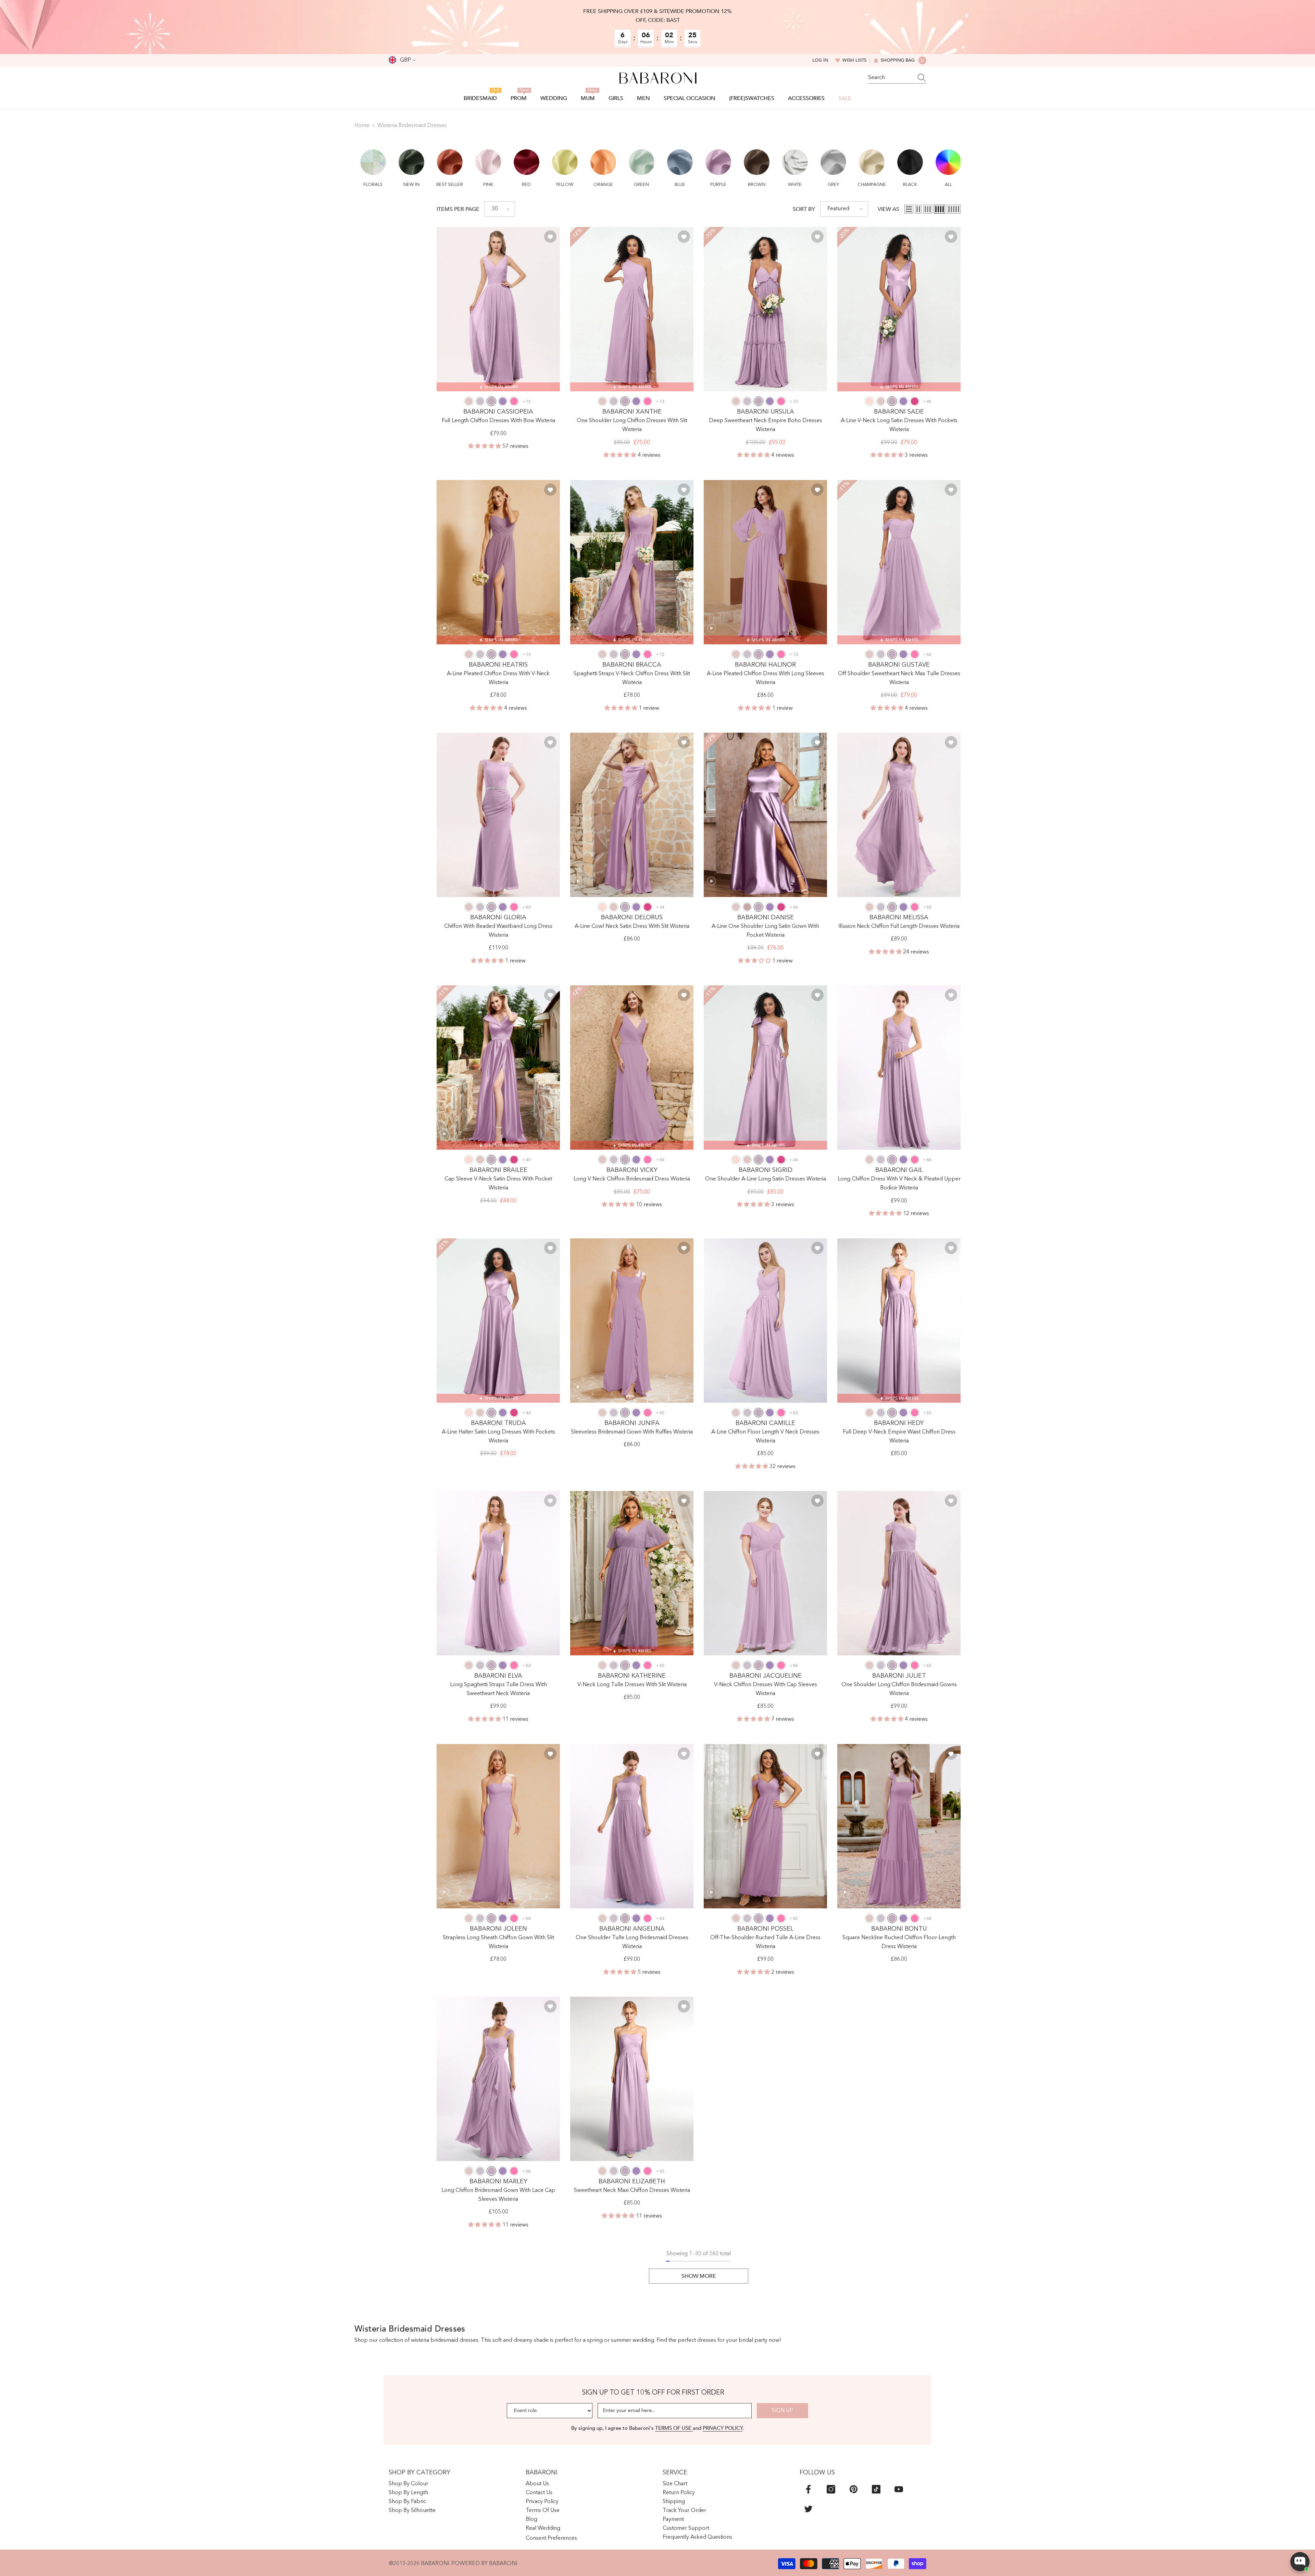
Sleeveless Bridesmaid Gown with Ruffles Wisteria (632, 1432)
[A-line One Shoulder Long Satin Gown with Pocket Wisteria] (765, 815)
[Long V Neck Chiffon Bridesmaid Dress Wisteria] (632, 1068)
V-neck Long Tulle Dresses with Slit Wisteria (632, 1685)
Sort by (804, 209)
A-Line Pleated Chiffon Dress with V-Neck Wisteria (498, 678)
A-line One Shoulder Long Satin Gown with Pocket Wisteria (765, 931)
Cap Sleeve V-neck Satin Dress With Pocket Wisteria (498, 1184)
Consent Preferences (551, 2538)
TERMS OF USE (674, 2428)
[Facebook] (808, 2489)
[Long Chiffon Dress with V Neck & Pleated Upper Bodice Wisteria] (899, 1068)
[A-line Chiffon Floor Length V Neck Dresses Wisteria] (765, 1321)
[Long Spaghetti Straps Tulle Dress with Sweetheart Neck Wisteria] (498, 1573)
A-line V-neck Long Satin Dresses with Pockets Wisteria (899, 425)
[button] (373, 164)
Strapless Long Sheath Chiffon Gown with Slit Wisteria (498, 1942)
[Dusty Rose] (469, 401)
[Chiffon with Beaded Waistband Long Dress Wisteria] (498, 815)
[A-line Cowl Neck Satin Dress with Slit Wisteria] (632, 815)
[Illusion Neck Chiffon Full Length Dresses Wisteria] (899, 815)
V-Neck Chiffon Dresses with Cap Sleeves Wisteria (766, 1689)
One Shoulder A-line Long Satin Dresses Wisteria (766, 1179)
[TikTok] (876, 2489)
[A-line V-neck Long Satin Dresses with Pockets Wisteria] (899, 309)
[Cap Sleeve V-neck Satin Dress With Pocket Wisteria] (498, 1068)
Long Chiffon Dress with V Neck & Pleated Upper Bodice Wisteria (899, 1184)
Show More (699, 2276)
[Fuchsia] (915, 401)
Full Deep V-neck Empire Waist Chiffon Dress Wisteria (899, 1437)
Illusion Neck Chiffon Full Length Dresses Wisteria (899, 926)
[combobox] (891, 78)
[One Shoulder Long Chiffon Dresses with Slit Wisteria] (632, 309)
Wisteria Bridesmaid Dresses (412, 126)
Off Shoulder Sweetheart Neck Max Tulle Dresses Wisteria (899, 678)
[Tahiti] (503, 401)
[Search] (897, 78)
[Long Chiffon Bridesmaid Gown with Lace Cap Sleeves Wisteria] (498, 2079)
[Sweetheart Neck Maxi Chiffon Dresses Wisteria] (632, 2079)
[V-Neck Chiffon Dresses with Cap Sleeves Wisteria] (765, 1573)
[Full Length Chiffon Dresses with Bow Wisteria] (498, 309)
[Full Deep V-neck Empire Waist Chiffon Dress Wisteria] (899, 1321)
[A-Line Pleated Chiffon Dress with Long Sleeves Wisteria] (765, 562)
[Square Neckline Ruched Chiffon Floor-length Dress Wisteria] (899, 1826)
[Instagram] (831, 2489)
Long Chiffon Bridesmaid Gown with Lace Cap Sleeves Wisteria (498, 2195)
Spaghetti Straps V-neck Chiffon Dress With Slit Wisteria (632, 678)
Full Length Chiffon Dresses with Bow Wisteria (498, 421)
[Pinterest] (854, 2489)
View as (888, 209)
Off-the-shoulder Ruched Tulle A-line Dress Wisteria (765, 1942)
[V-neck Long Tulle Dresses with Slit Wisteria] (632, 1573)
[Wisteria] (491, 401)
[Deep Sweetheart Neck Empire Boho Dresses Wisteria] (765, 309)
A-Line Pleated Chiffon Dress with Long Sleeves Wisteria (766, 678)
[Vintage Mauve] (747, 907)
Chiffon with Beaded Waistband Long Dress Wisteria (498, 931)
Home (362, 126)
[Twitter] (808, 2509)
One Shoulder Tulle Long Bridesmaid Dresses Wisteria (632, 1942)
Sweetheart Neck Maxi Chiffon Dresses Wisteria (632, 2190)
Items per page (458, 209)
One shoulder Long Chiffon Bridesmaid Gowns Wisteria (899, 1689)
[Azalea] (514, 401)
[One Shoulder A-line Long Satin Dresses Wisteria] (765, 1068)
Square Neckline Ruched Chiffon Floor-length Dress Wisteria (899, 1942)
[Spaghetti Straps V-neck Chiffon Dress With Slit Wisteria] (632, 562)
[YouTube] (899, 2489)
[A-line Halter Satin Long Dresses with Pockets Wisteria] (498, 1321)
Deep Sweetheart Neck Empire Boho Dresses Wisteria (766, 425)
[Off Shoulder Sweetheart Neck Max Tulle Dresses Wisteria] (899, 562)
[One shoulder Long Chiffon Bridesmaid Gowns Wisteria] (899, 1573)
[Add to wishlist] (550, 237)
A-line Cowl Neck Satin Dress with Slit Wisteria (632, 926)
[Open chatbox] (1300, 2562)
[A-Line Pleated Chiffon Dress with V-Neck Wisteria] (498, 562)
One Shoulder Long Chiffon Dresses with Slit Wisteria (632, 425)
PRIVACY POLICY (723, 2428)
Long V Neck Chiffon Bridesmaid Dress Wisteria (632, 1179)
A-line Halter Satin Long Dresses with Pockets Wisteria (498, 1437)
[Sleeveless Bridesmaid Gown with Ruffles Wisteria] (632, 1321)
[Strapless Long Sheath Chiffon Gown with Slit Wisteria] (498, 1826)
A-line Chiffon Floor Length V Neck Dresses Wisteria (765, 1437)
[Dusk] (480, 401)
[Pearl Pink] (869, 401)
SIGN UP (782, 2411)
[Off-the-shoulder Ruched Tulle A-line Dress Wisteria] (765, 1826)
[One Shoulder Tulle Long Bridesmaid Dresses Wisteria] (632, 1826)
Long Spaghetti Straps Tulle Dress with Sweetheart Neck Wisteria (498, 1689)
